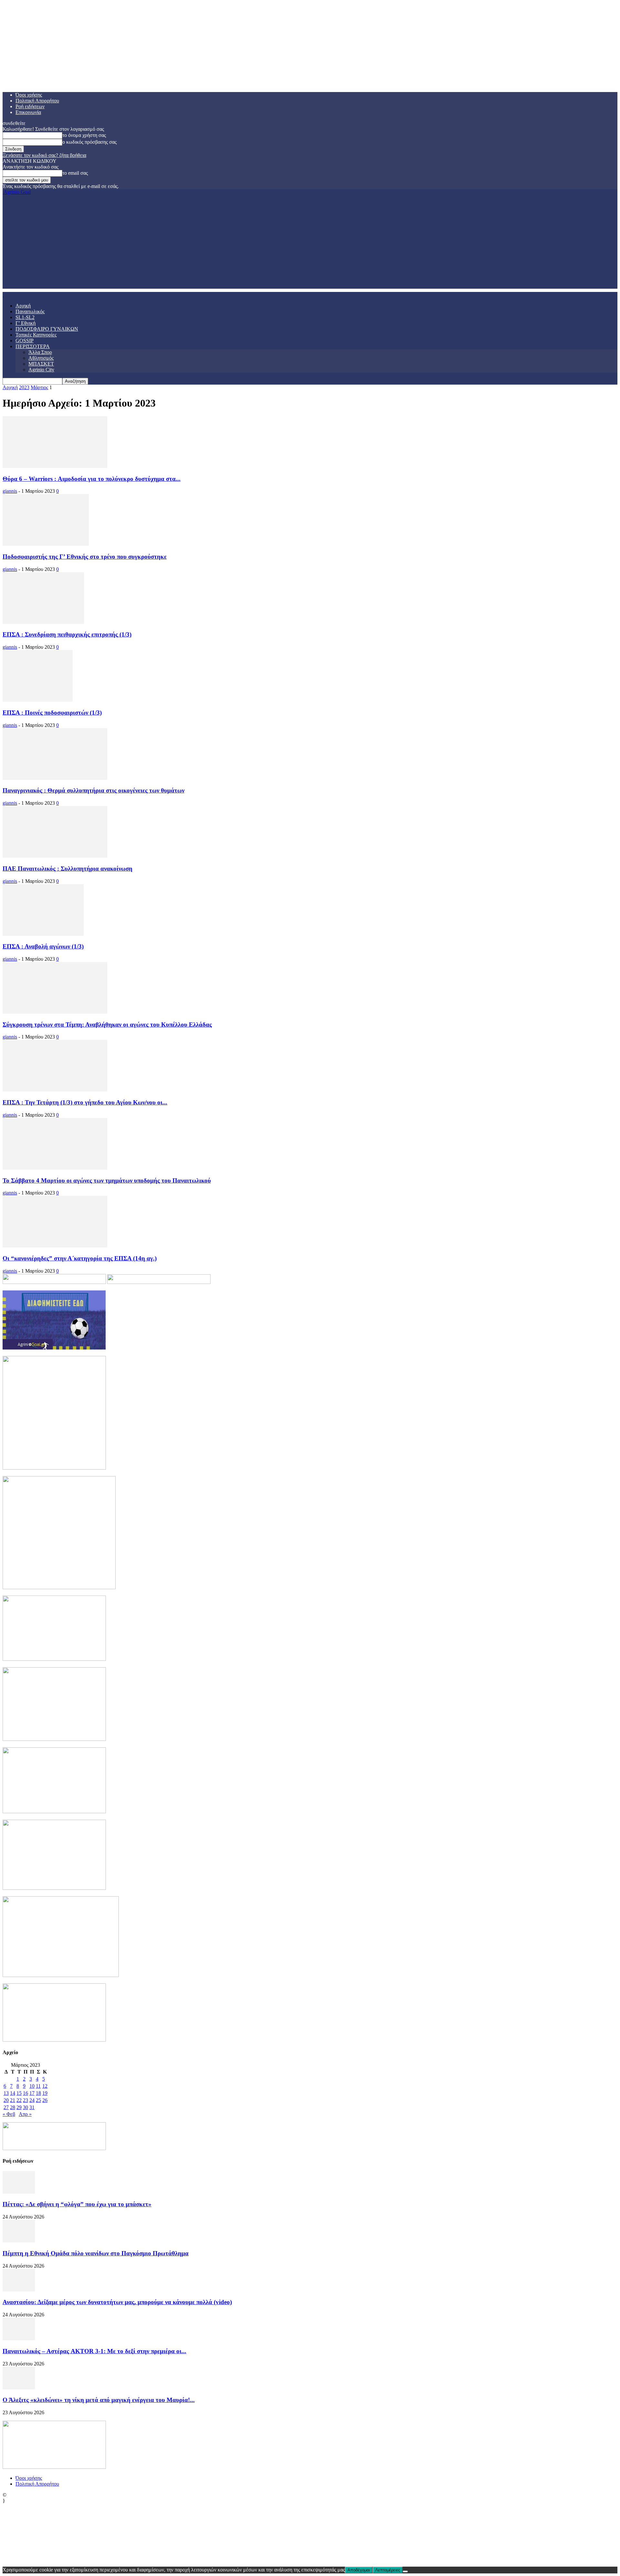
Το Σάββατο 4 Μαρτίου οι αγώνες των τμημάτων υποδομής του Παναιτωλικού (107, 1180)
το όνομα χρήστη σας (84, 135)
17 (32, 2093)
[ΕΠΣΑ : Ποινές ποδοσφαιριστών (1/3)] (38, 700)
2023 (24, 387)
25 (38, 2100)
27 (6, 2107)
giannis (10, 491)
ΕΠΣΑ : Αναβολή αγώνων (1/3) (43, 946)
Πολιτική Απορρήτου (37, 101)
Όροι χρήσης (29, 95)
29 (19, 2107)
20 (6, 2100)
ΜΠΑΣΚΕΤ (41, 364)
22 (19, 2100)
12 (45, 2086)
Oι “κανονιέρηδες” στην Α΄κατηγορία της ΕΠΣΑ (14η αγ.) (80, 1258)
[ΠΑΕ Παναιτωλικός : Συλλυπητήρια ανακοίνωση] (55, 856)
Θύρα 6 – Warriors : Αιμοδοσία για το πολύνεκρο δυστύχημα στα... (92, 479)
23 (26, 2100)
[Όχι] (405, 2571)
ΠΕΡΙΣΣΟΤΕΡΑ (33, 346)
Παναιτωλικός (30, 311)
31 (32, 2107)
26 (45, 2100)
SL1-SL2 (25, 317)
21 (13, 2100)
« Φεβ (9, 2114)
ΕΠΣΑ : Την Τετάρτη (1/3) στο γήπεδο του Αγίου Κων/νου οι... (85, 1102)
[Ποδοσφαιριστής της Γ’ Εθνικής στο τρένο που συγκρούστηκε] (46, 544)
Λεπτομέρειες (388, 2570)
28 (13, 2107)
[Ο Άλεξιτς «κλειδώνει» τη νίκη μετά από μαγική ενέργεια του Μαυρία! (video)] (19, 2388)
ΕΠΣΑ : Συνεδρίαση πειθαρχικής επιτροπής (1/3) (67, 634)
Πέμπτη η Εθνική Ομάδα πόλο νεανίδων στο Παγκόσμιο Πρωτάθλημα (96, 2253)
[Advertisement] (310, 243)
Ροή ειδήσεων (30, 106)
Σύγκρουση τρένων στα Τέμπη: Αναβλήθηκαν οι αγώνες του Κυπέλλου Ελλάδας (107, 1024)
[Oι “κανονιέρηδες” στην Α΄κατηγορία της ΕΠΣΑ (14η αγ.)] (55, 1246)
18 (38, 2093)
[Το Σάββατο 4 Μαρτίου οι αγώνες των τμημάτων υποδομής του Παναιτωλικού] (55, 1168)
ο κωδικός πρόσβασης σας (89, 142)
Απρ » (25, 2114)
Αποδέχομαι (359, 2570)
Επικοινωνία (28, 112)
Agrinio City (41, 370)
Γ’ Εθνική (26, 323)
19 (45, 2093)
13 (6, 2093)
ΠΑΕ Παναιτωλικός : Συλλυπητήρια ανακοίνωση (67, 869)
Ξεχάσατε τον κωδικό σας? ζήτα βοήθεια (44, 155)
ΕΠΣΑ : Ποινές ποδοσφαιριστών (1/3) (52, 713)
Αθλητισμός (41, 358)
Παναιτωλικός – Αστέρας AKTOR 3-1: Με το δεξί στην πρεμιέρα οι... (94, 2351)
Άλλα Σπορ (40, 352)
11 (38, 2086)
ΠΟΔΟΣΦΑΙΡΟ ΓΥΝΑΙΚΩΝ (47, 329)
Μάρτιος (39, 387)
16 (26, 2093)
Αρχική (23, 306)
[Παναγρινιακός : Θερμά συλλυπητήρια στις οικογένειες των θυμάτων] (55, 778)
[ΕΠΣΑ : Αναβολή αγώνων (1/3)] (43, 934)
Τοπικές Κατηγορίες (36, 335)
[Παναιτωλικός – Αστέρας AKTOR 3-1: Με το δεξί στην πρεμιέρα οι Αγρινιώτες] (19, 2338)
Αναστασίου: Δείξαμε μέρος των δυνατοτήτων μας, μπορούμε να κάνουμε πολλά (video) (117, 2302)
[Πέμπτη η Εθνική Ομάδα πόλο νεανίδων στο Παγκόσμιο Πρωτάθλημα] (19, 2241)
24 (32, 2100)
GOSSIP (25, 341)
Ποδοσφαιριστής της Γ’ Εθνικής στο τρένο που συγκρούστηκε (85, 557)
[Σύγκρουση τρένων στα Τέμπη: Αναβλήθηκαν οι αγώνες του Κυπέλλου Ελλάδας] (55, 1012)
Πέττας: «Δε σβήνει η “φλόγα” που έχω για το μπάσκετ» (77, 2204)
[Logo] (3, 295)
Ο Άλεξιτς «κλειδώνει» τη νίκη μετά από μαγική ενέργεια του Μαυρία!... (99, 2400)
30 (26, 2107)
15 (19, 2093)
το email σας (75, 173)
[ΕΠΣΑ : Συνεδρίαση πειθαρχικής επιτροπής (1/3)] (43, 622)
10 (32, 2086)
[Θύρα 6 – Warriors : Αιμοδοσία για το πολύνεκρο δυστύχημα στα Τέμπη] (55, 466)
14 (13, 2093)
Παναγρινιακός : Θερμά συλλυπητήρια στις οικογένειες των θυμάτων (93, 790)
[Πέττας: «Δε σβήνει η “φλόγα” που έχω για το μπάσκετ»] (19, 2192)
